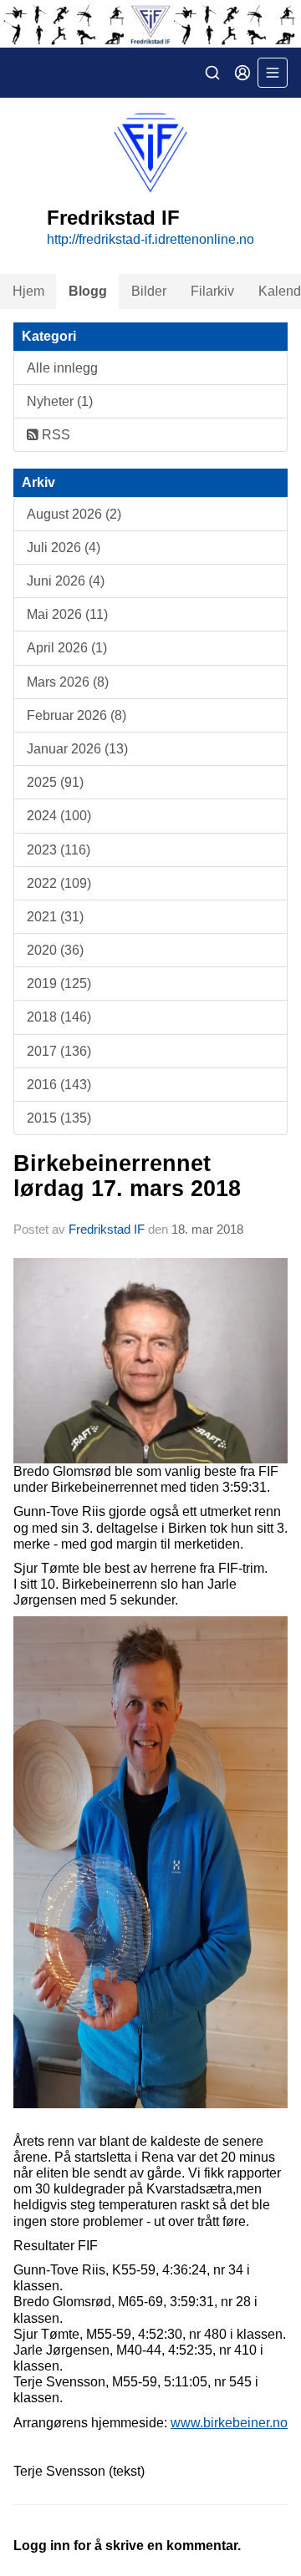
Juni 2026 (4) (66, 581)
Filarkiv (212, 291)
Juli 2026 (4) (64, 548)
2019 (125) (59, 984)
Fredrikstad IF (107, 1229)
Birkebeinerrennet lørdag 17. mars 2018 (127, 1176)
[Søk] (212, 73)
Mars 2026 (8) (68, 682)
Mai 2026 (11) (67, 614)
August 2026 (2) (74, 514)
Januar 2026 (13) (77, 749)
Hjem (28, 291)
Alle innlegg (62, 368)
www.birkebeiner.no (229, 2423)
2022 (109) (59, 883)
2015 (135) (59, 1118)
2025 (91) (55, 782)
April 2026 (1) (67, 648)
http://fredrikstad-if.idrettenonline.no (150, 239)
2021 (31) (55, 917)
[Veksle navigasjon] (273, 73)
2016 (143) (59, 1085)
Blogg (88, 291)
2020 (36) (55, 950)
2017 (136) (59, 1051)
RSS (54, 435)
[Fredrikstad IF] (150, 24)
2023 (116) (59, 850)
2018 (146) (59, 1017)
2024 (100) (59, 816)
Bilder (149, 291)
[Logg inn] (242, 73)
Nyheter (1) (60, 401)
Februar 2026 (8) (77, 715)
